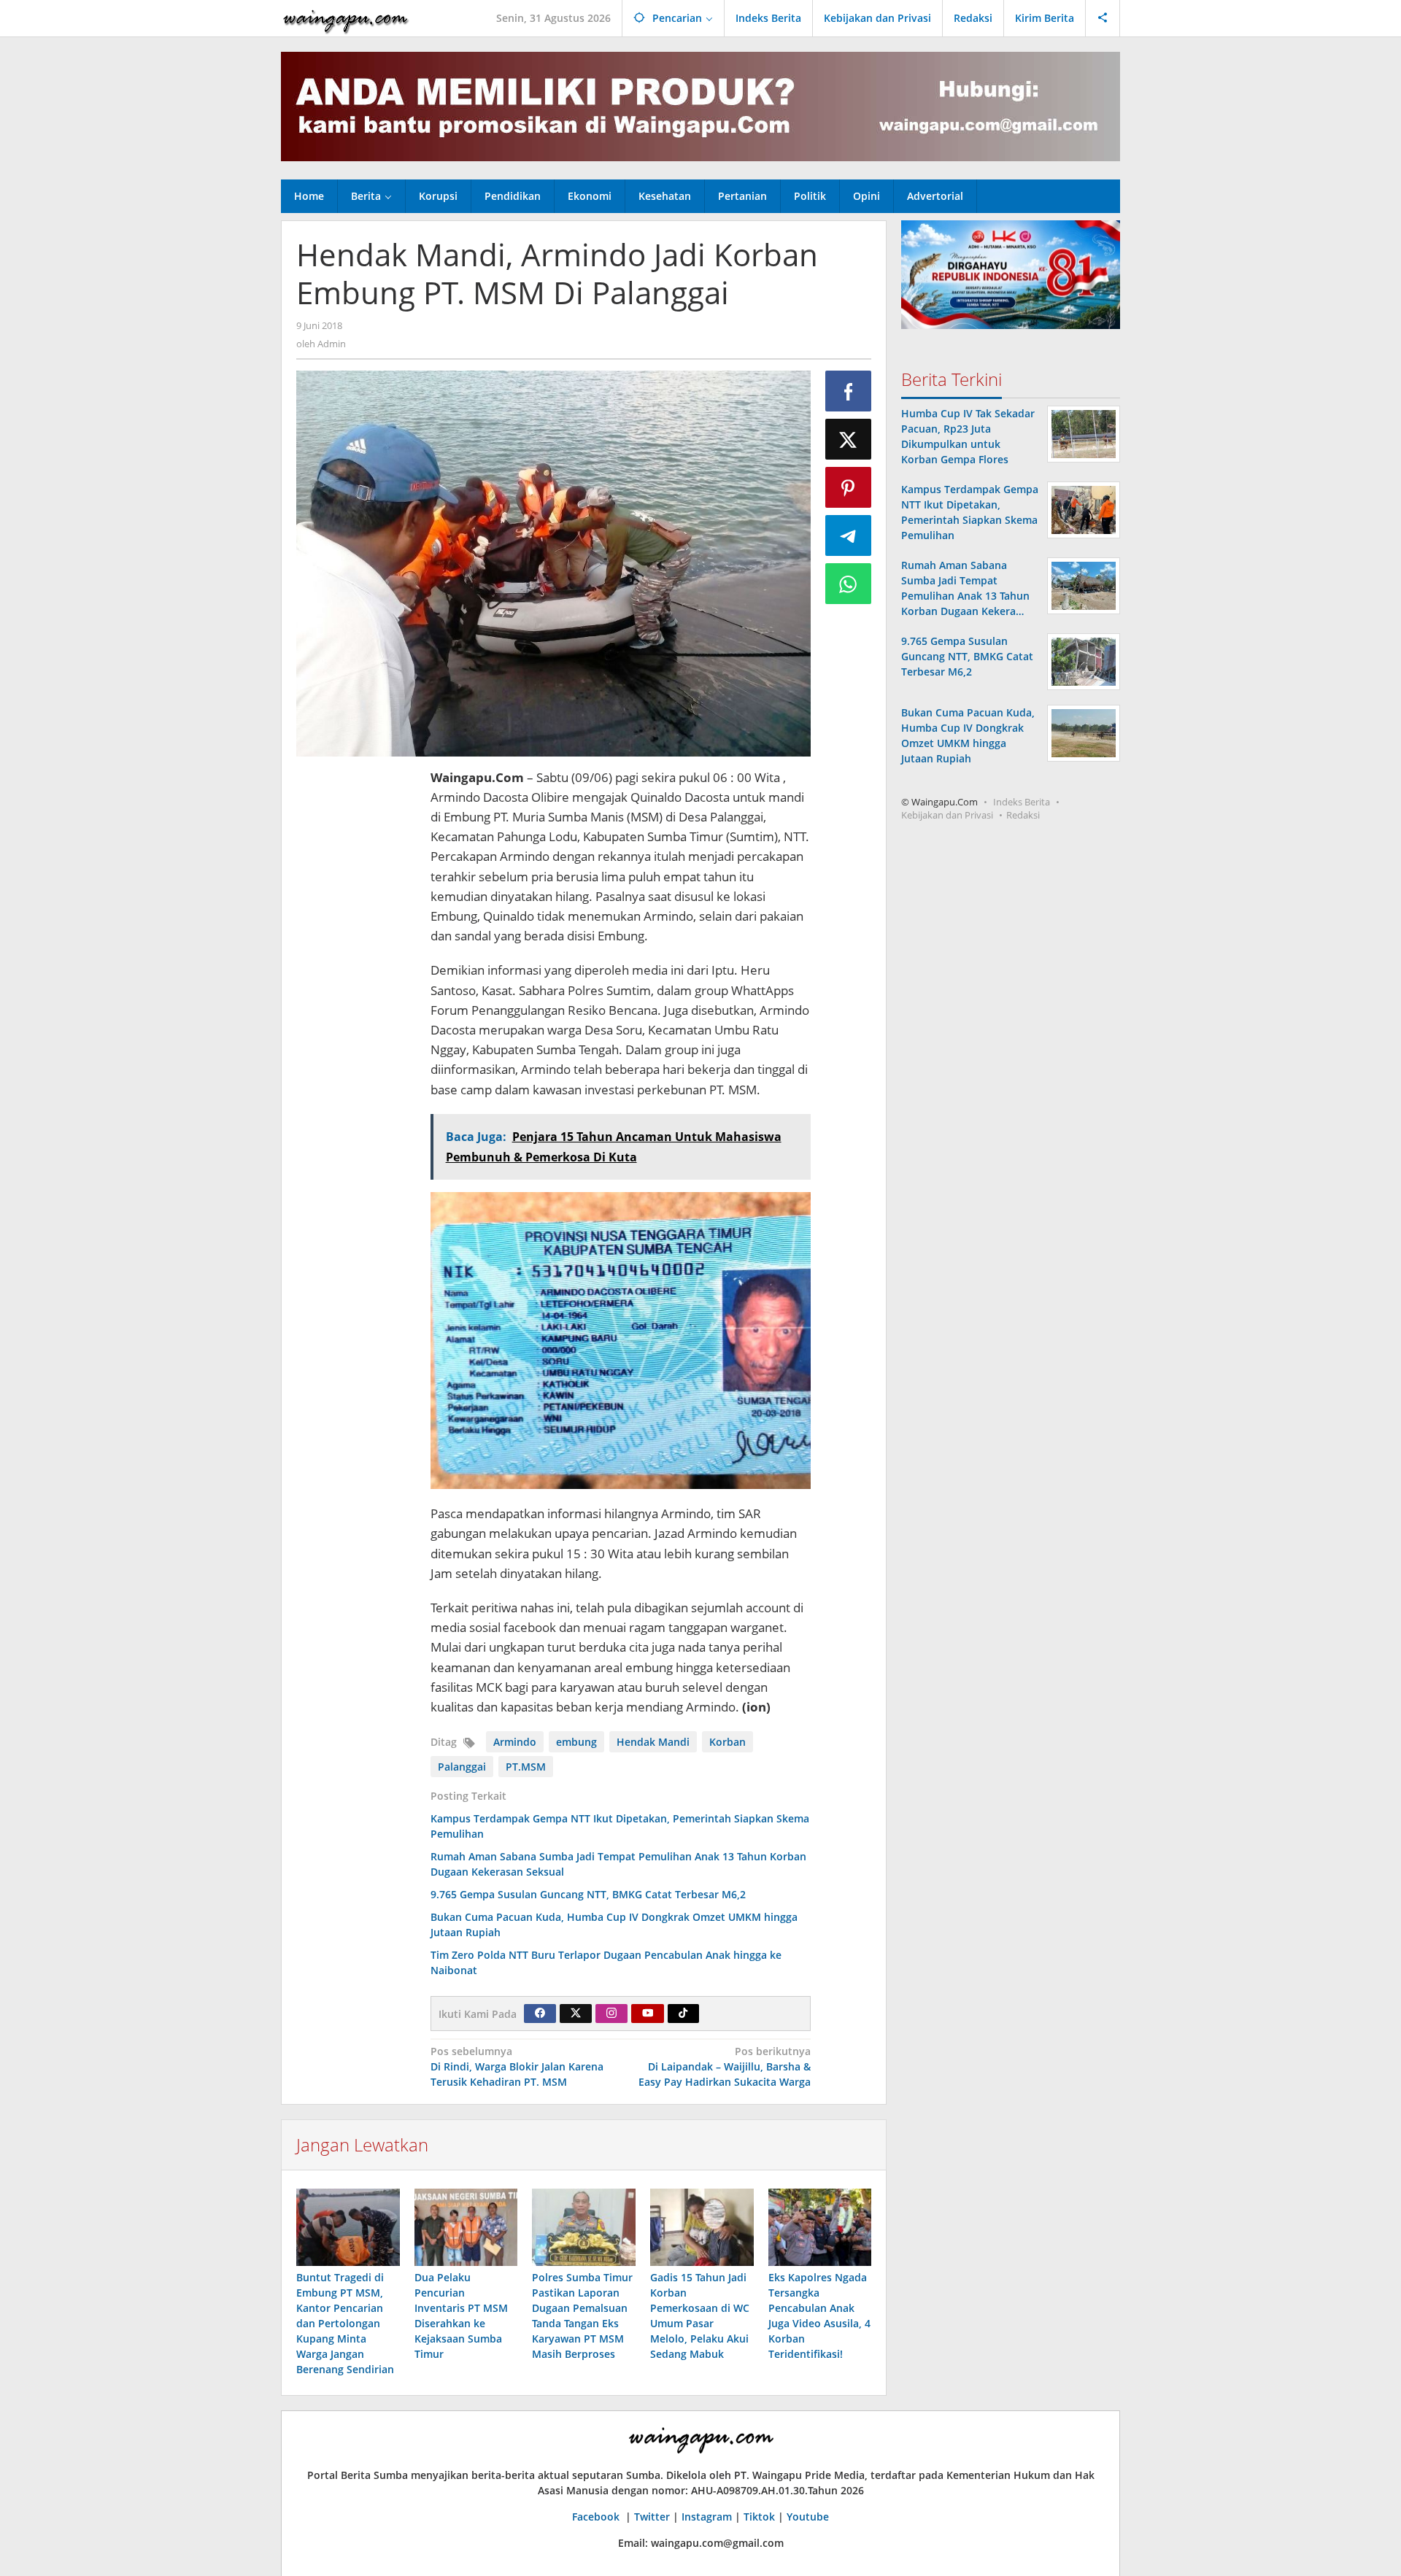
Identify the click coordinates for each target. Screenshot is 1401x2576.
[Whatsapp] (849, 584)
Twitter (652, 2517)
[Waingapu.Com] (346, 18)
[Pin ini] (849, 487)
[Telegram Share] (849, 535)
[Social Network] (1103, 18)
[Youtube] (648, 2014)
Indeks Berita (1022, 802)
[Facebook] (540, 2014)
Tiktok (759, 2517)
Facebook (597, 2517)
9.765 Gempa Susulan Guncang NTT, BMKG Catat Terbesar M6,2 (588, 1894)
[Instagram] (611, 2014)
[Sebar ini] (849, 391)
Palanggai (462, 1767)
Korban (727, 1742)
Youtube (808, 2517)
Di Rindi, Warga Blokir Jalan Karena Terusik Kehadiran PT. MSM (517, 2066)
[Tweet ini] (849, 439)
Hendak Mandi (653, 1742)
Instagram (707, 2517)
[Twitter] (576, 2014)
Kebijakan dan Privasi (947, 816)
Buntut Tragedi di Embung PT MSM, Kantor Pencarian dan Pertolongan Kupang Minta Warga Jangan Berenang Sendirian (345, 2323)
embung (576, 1742)
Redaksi (1023, 816)
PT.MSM (526, 1767)
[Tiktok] (683, 2014)
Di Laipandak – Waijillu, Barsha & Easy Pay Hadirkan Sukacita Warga (725, 2066)
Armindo (515, 1742)
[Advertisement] (356, 986)
